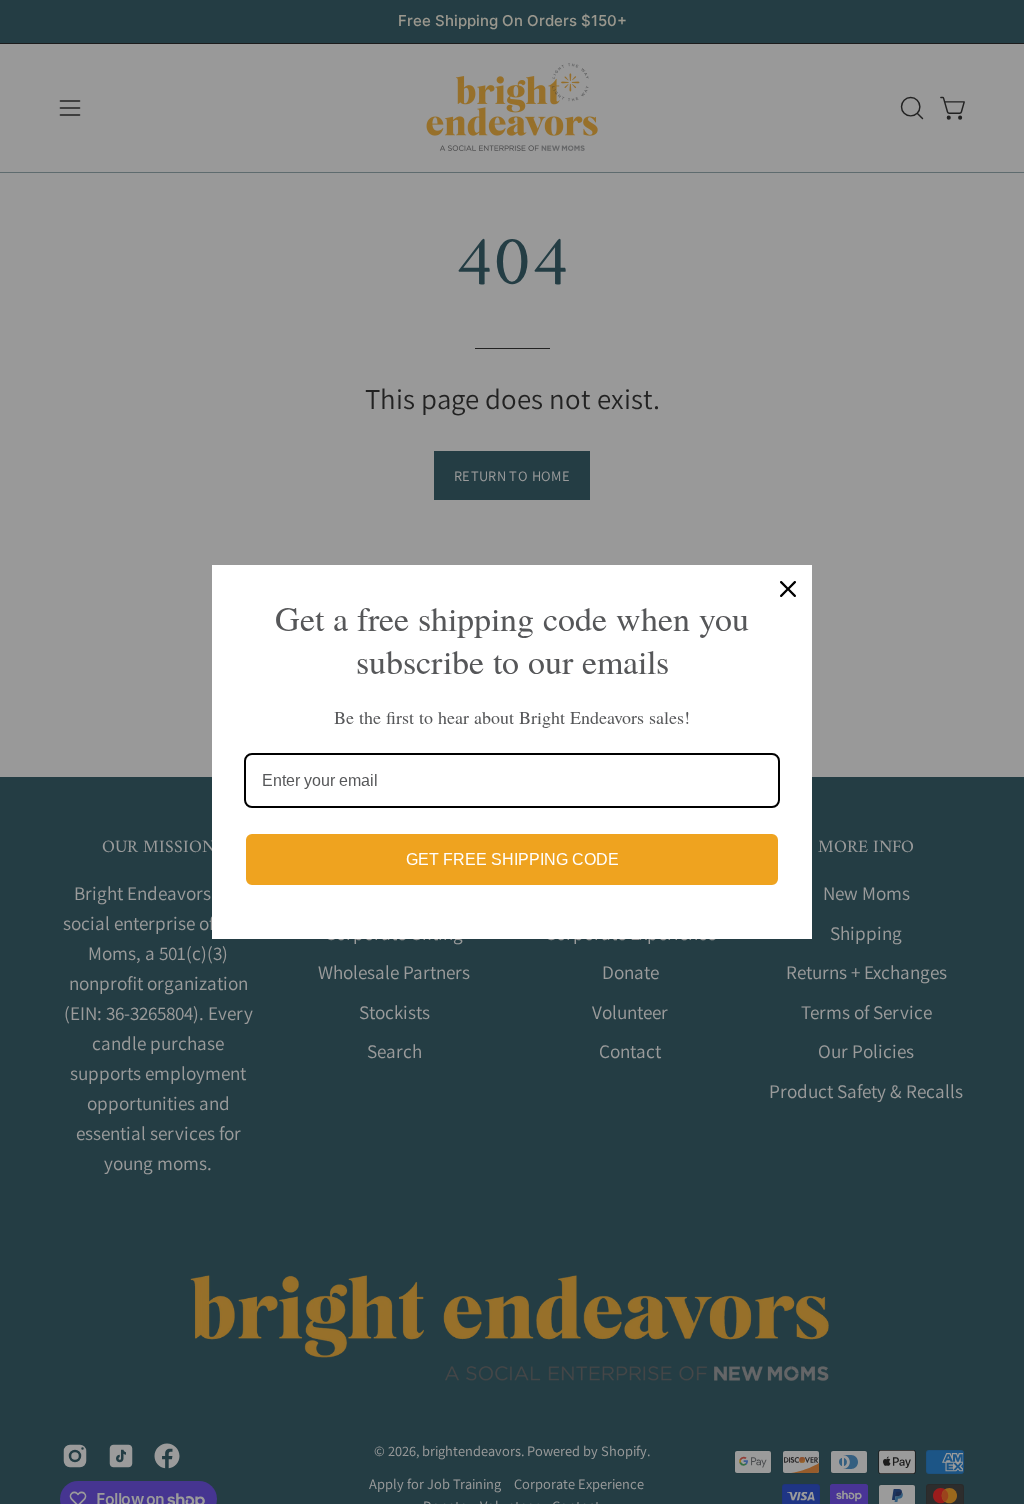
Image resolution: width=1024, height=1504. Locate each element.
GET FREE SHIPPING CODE (512, 859)
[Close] (788, 589)
